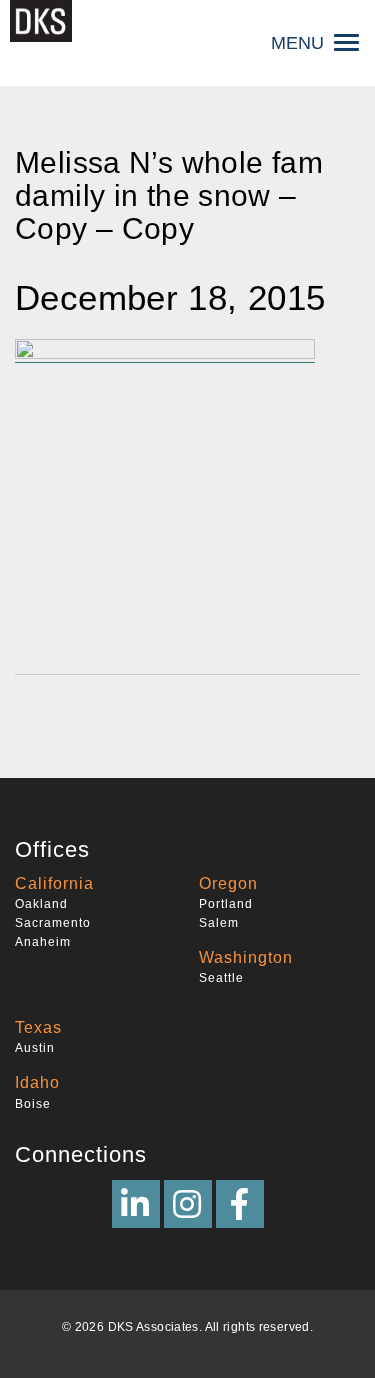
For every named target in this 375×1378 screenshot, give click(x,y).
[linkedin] (136, 1204)
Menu (297, 43)
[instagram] (188, 1204)
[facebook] (240, 1204)
